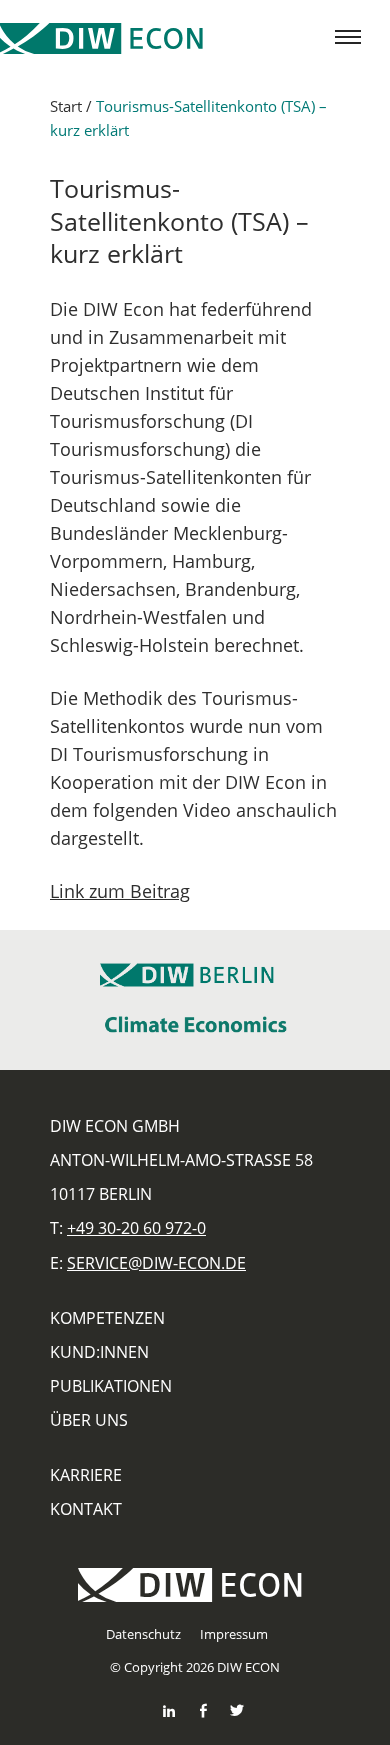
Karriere (86, 1475)
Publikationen (111, 1386)
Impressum (234, 1634)
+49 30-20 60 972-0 (136, 1228)
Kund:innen (99, 1352)
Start (66, 106)
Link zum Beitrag (120, 891)
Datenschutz (143, 1634)
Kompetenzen (107, 1318)
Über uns (89, 1420)
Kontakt (86, 1509)
